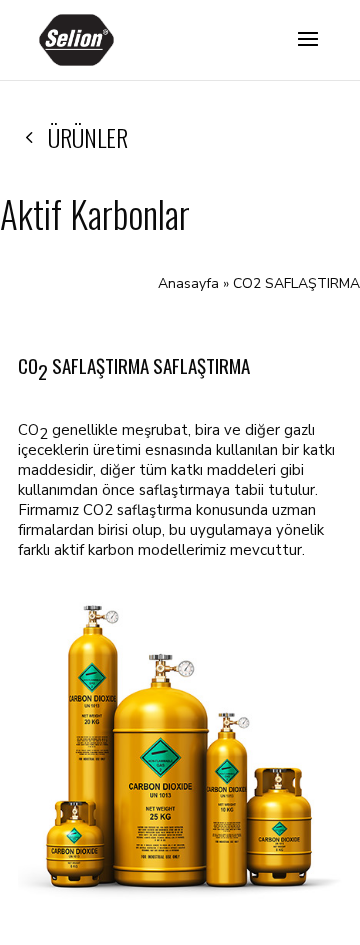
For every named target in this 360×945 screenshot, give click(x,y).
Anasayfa (188, 283)
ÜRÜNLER (88, 137)
